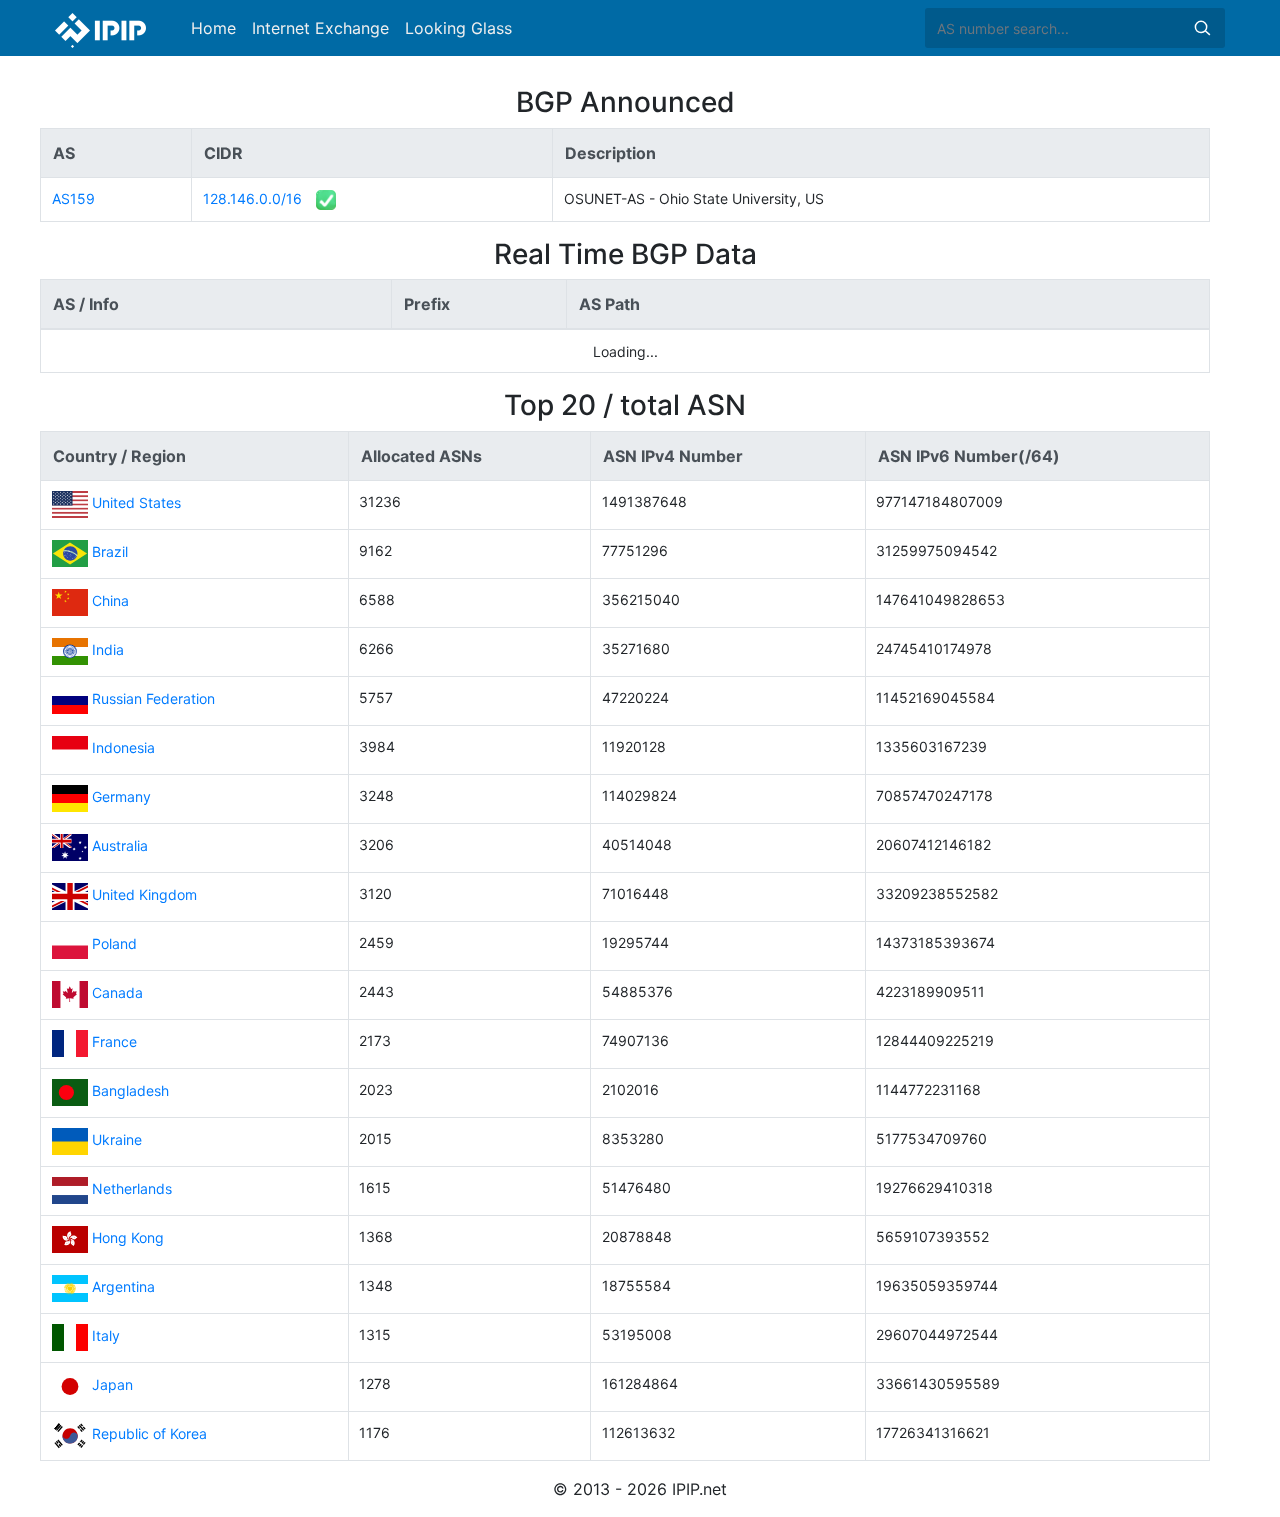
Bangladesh (130, 1091)
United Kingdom (144, 895)
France (114, 1042)
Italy (106, 1336)
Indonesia (123, 748)
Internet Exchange (320, 28)
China (110, 601)
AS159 (73, 198)
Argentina (123, 1287)
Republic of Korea (149, 1434)
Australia (120, 846)
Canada (117, 993)
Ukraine (117, 1140)
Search (1202, 28)
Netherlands (132, 1189)
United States (136, 503)
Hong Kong (128, 1238)
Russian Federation (153, 699)
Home (213, 28)
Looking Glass (458, 28)
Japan (112, 1385)
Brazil (110, 552)
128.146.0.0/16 (252, 198)
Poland (114, 944)
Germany (121, 797)
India (108, 650)
